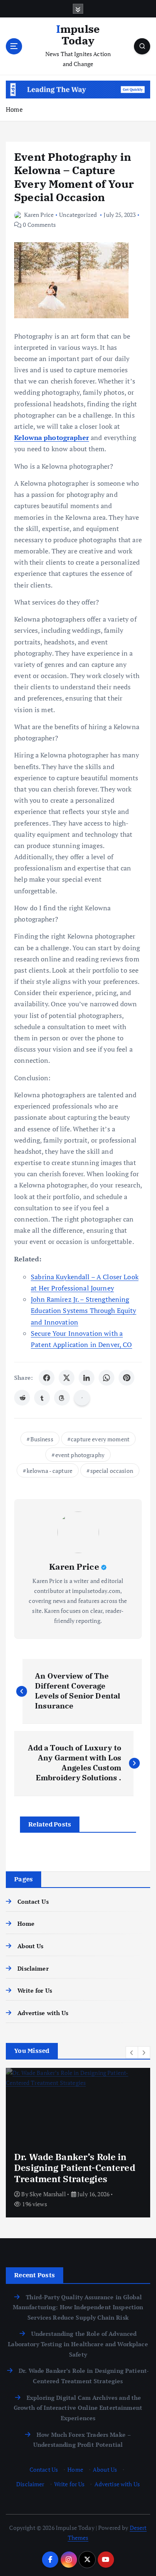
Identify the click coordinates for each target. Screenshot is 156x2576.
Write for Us (35, 1990)
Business (42, 1439)
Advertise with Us (43, 2013)
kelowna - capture (50, 1471)
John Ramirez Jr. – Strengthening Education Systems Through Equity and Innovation (84, 1310)
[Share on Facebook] (47, 1378)
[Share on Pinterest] (126, 1378)
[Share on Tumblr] (42, 1398)
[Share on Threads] (62, 1398)
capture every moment (100, 1439)
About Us (30, 1946)
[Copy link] (82, 1398)
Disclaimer (33, 1968)
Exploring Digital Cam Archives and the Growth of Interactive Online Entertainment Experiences (78, 2408)
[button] (132, 2052)
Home (14, 109)
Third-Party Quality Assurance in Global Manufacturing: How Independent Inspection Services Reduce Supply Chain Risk (78, 2307)
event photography (80, 1455)
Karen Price (39, 215)
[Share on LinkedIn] (87, 1378)
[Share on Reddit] (22, 1398)
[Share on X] (67, 1378)
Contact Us (33, 1901)
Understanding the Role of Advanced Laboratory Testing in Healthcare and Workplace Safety (78, 2344)
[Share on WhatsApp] (106, 1378)
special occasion (112, 1471)
